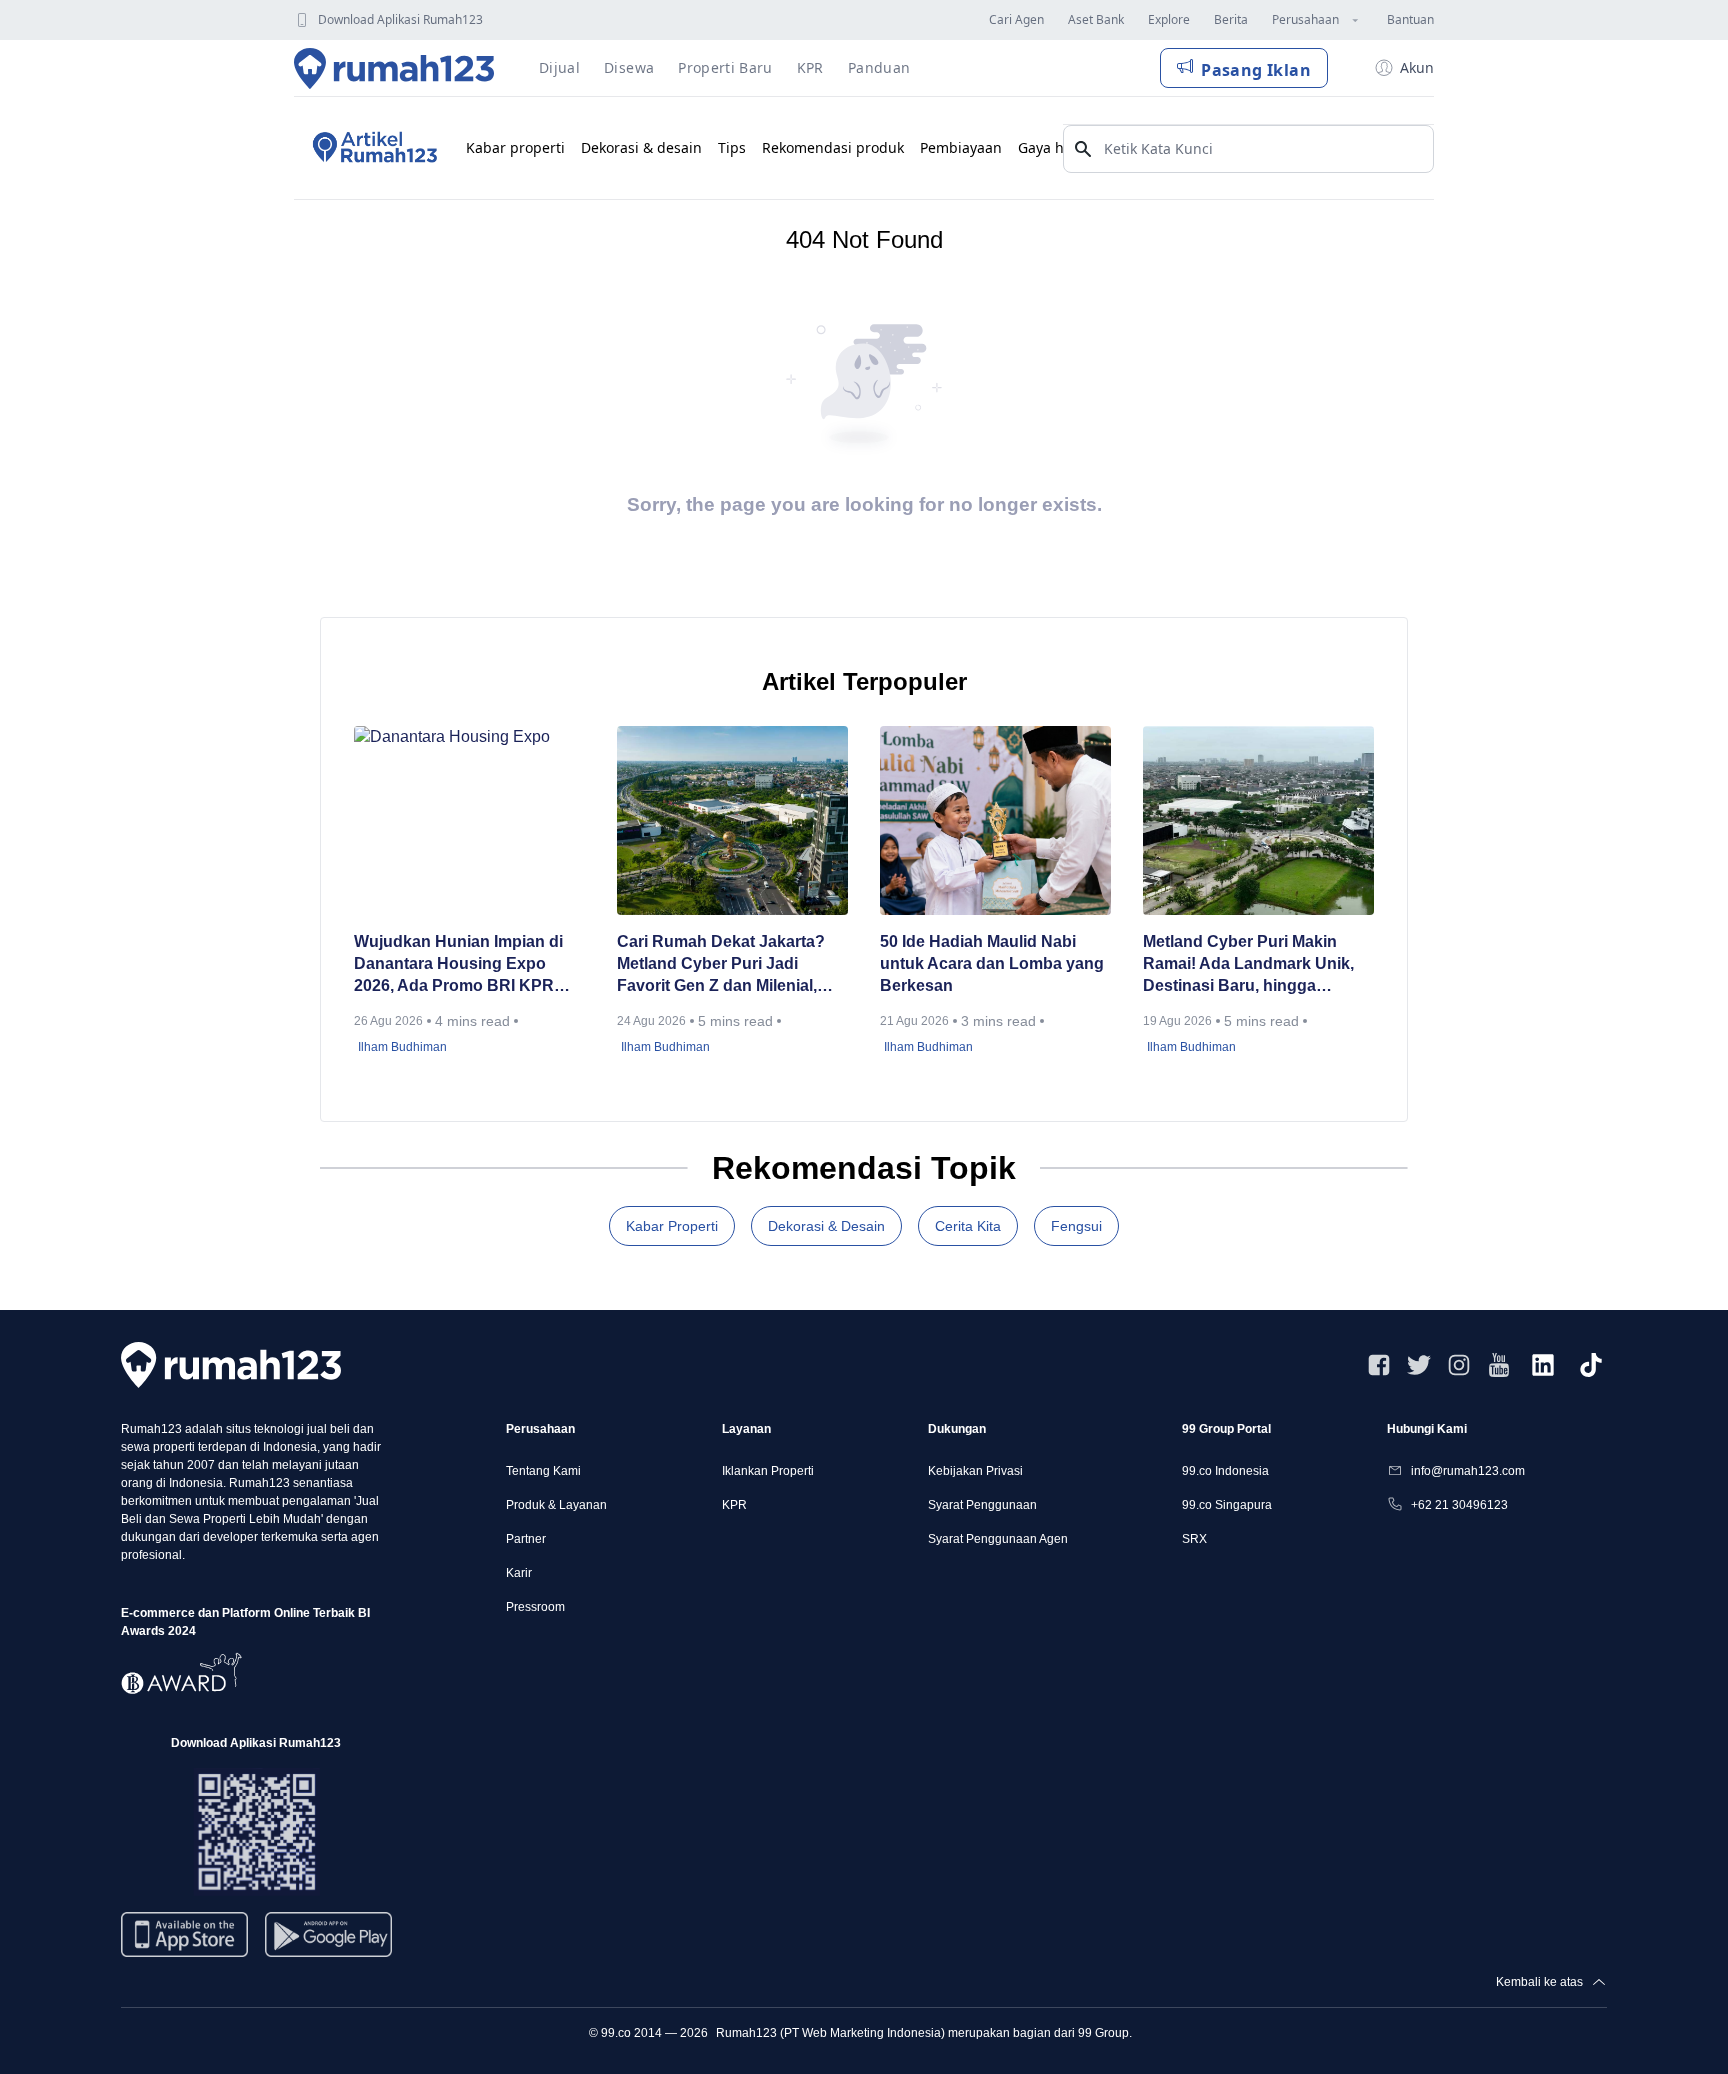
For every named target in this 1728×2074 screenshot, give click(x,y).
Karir (519, 1573)
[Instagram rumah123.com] (1459, 1365)
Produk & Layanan (556, 1505)
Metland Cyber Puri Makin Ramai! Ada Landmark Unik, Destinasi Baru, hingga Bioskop (1248, 965)
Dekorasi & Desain (826, 1226)
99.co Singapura (1227, 1505)
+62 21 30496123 (1459, 1505)
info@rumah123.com (1468, 1471)
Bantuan (1410, 19)
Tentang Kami (543, 1471)
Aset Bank (1096, 19)
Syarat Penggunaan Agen (998, 1539)
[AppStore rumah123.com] (184, 1934)
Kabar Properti (672, 1226)
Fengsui (1076, 1226)
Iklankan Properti (768, 1471)
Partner (526, 1539)
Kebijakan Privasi (975, 1471)
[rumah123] (231, 1364)
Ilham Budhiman (402, 1047)
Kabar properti (515, 147)
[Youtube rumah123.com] (1499, 1365)
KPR (734, 1505)
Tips (732, 147)
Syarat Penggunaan (982, 1505)
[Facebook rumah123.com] (1379, 1365)
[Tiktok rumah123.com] (1591, 1365)
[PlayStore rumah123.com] (328, 1942)
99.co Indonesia (1225, 1471)
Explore (1169, 19)
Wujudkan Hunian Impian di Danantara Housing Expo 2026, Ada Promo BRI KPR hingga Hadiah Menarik (458, 965)
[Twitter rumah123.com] (1419, 1365)
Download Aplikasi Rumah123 (400, 19)
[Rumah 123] (394, 68)
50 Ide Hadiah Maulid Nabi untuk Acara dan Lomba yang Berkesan (992, 963)
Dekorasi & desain (641, 147)
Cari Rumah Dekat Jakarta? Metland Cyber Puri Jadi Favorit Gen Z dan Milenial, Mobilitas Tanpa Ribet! (721, 965)
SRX (1194, 1539)
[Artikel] (372, 148)
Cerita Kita (968, 1226)
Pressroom (535, 1607)
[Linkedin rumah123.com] (1543, 1365)
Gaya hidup (1056, 147)
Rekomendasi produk (833, 147)
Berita (1231, 19)
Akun (1417, 67)
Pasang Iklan (1256, 70)
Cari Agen (1016, 19)
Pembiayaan (961, 147)
